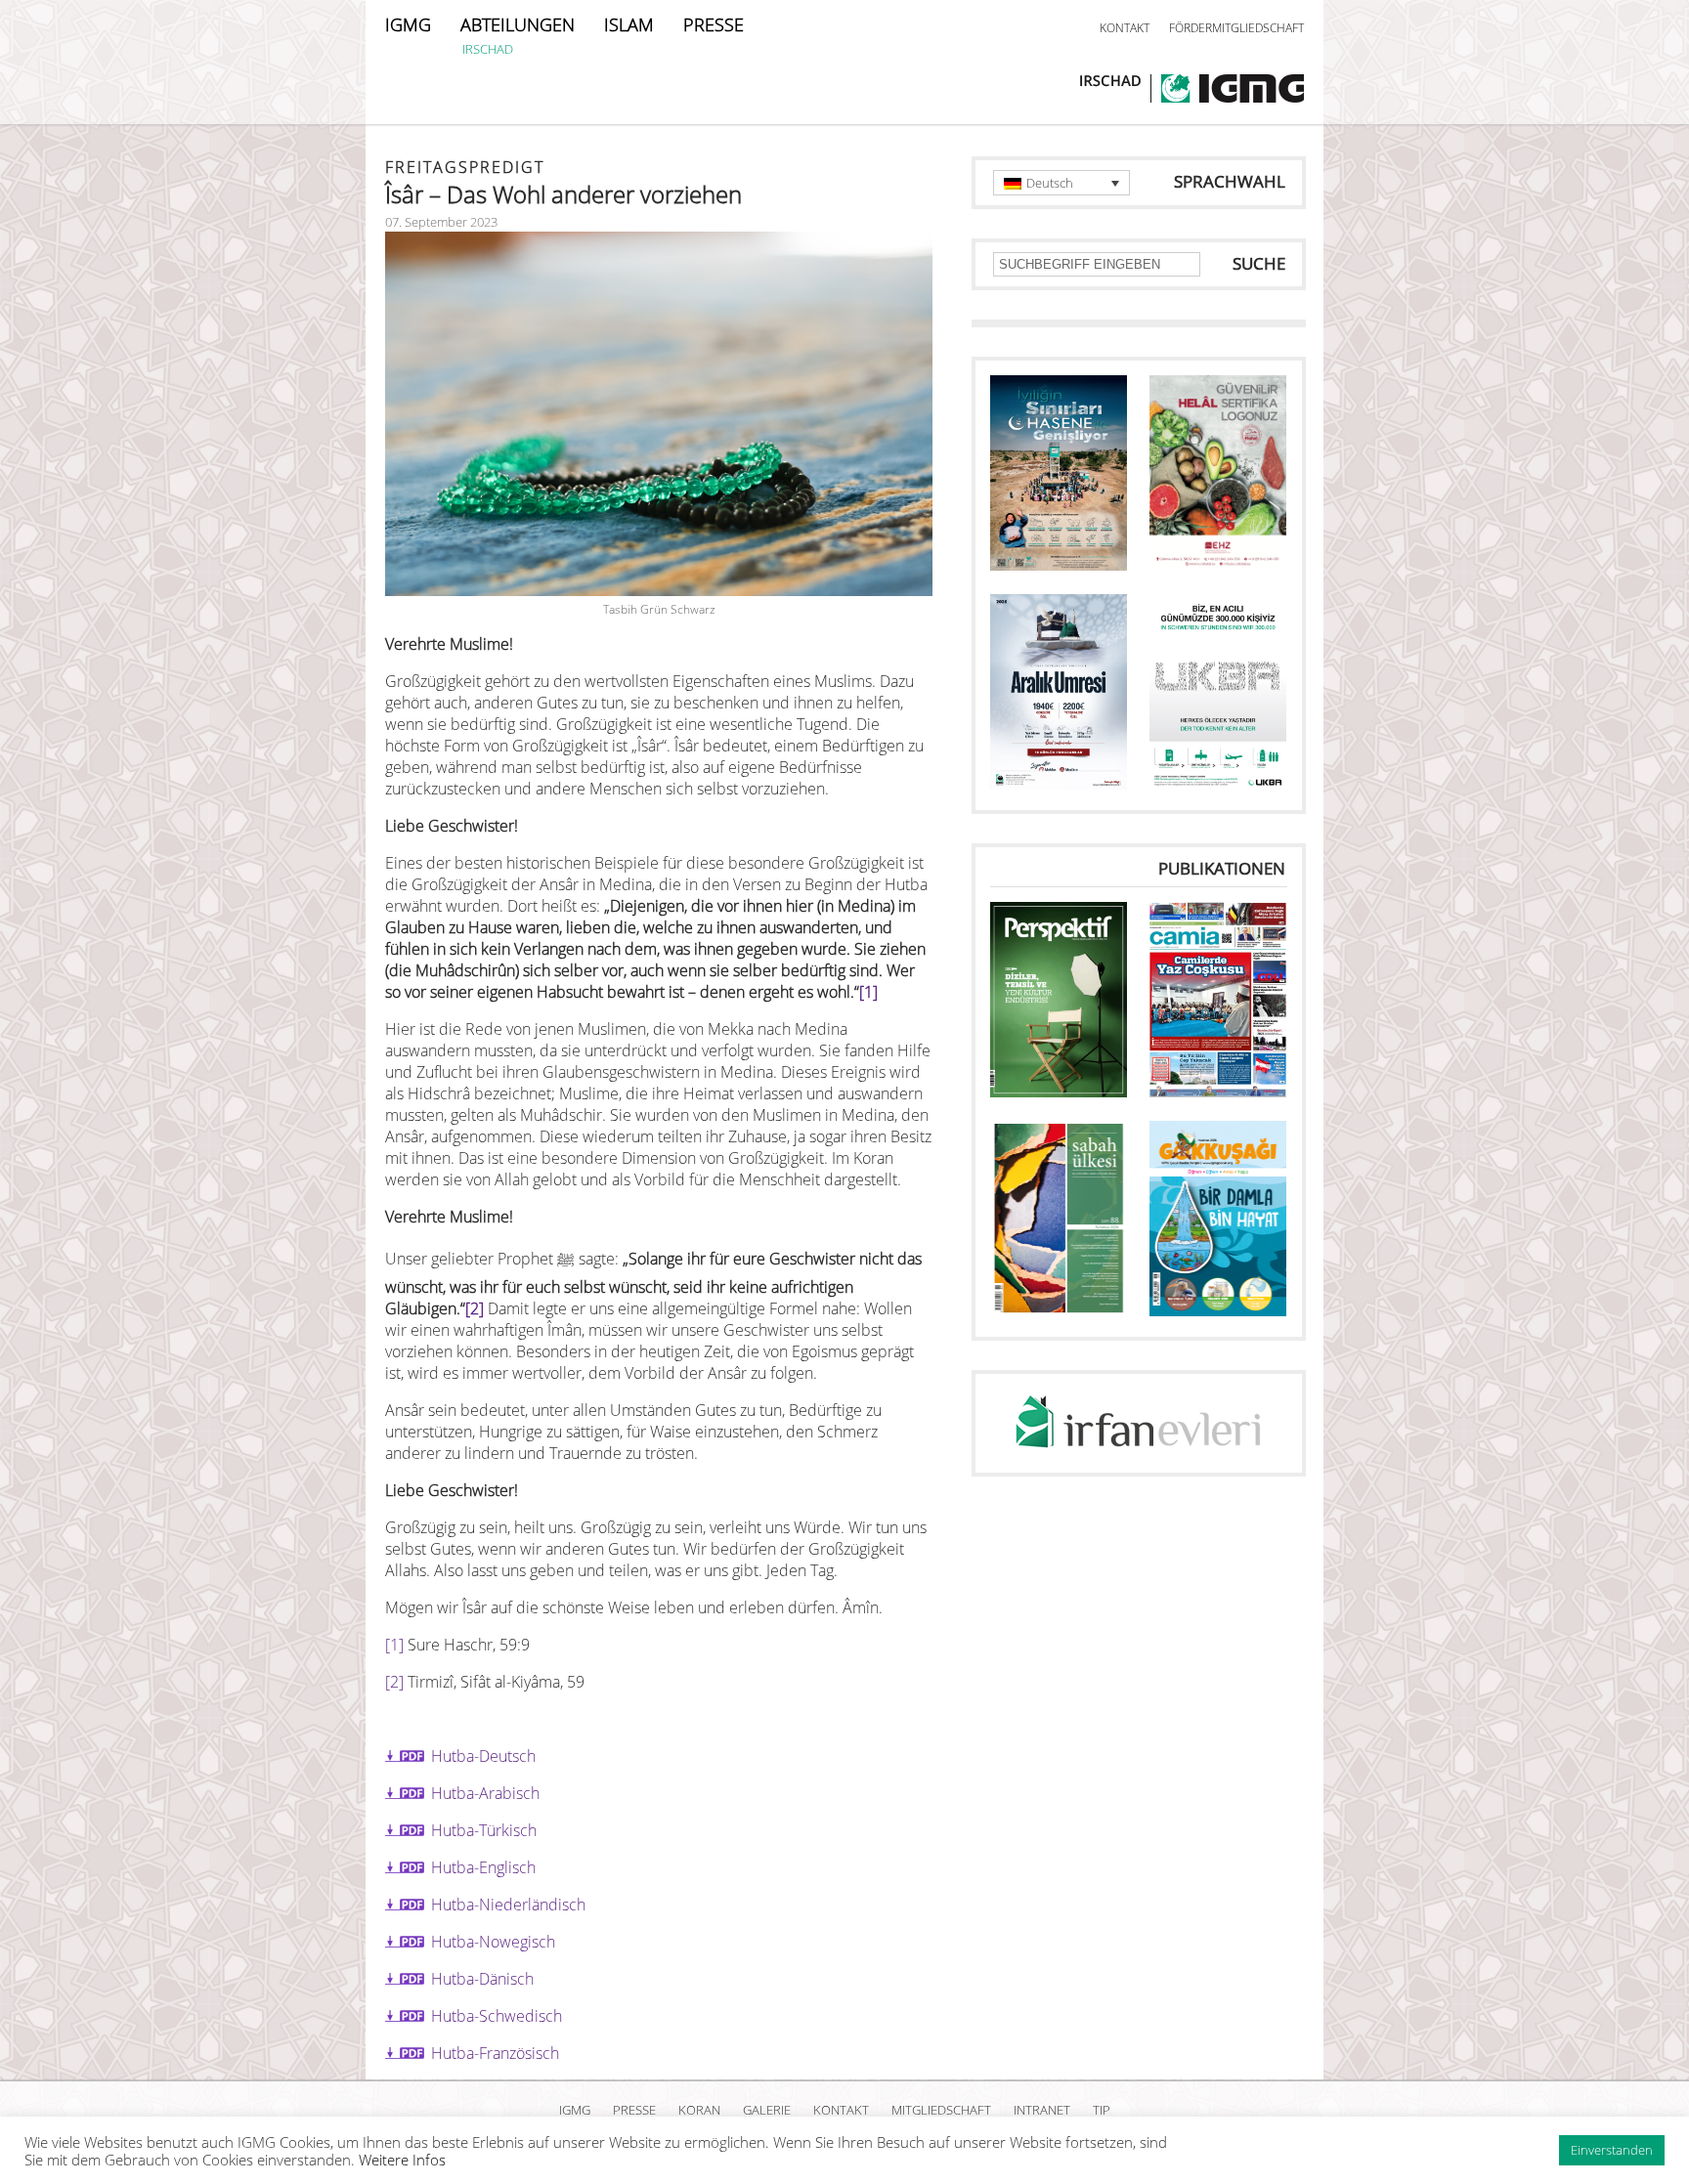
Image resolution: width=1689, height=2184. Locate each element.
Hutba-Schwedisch (497, 2016)
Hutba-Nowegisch (493, 1942)
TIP (1102, 2110)
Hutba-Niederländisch (508, 1905)
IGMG (408, 24)
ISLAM (629, 24)
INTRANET (1042, 2110)
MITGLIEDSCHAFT (941, 2110)
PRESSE (714, 24)
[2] (475, 1308)
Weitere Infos (402, 2160)
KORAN (699, 2110)
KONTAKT (1125, 28)
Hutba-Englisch (483, 1867)
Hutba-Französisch (495, 2053)
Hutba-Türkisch (484, 1830)
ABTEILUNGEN (518, 24)
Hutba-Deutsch (483, 1756)
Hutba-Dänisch (482, 1979)
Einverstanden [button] (1612, 2150)
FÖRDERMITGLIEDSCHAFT (1236, 28)
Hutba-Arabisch (485, 1793)
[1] (868, 992)
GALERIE (767, 2110)
